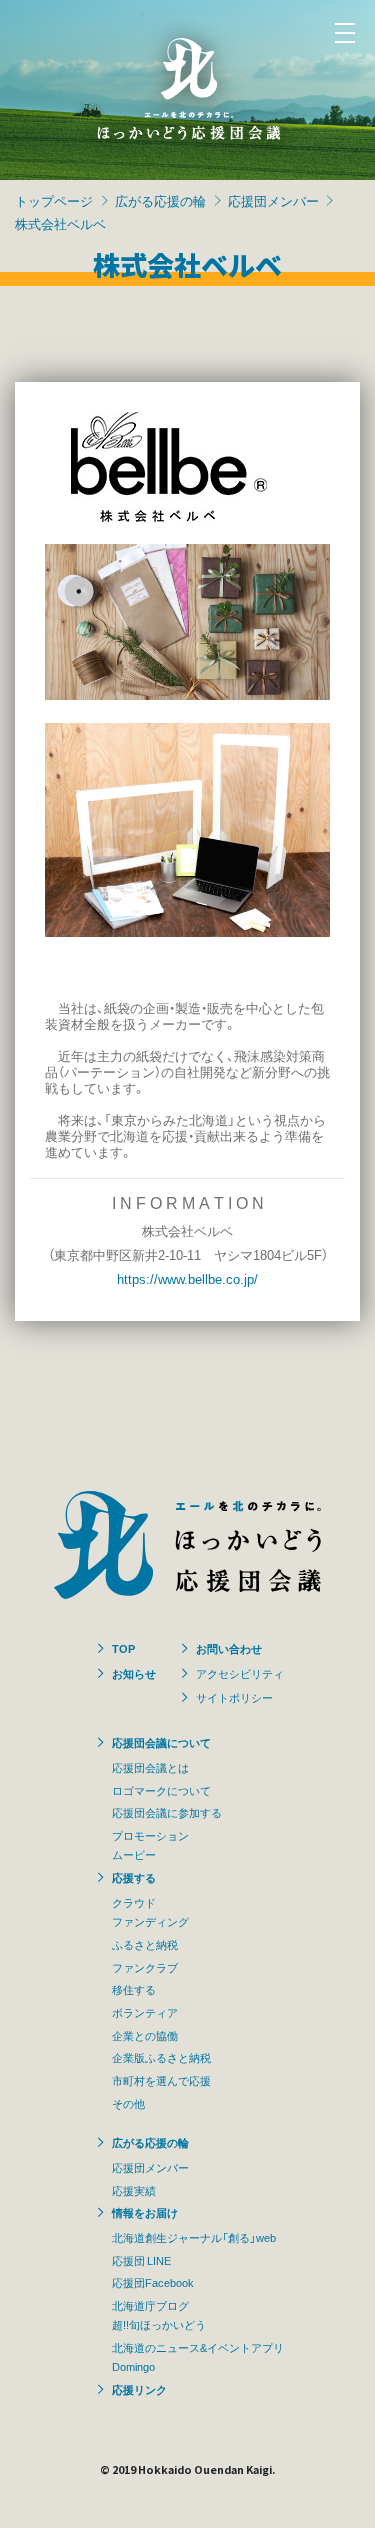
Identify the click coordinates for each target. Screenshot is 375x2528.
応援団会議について (161, 1742)
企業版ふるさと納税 (161, 2057)
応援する (134, 1877)
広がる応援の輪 (160, 200)
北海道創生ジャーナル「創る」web (194, 2237)
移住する (134, 1989)
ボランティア (145, 2012)
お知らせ (134, 1673)
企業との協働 (145, 2035)
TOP (123, 1648)
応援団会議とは (150, 1767)
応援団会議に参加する (167, 1812)
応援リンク (139, 2389)
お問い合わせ (229, 1648)
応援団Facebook (153, 2282)
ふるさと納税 (145, 1944)
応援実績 (134, 2190)
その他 (128, 2103)
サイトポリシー (234, 1697)
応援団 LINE (141, 2260)
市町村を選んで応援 (161, 2080)
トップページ (54, 200)
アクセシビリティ (240, 1673)
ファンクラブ (145, 1967)
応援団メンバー (273, 200)
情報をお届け (145, 2212)
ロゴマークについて (161, 1790)
